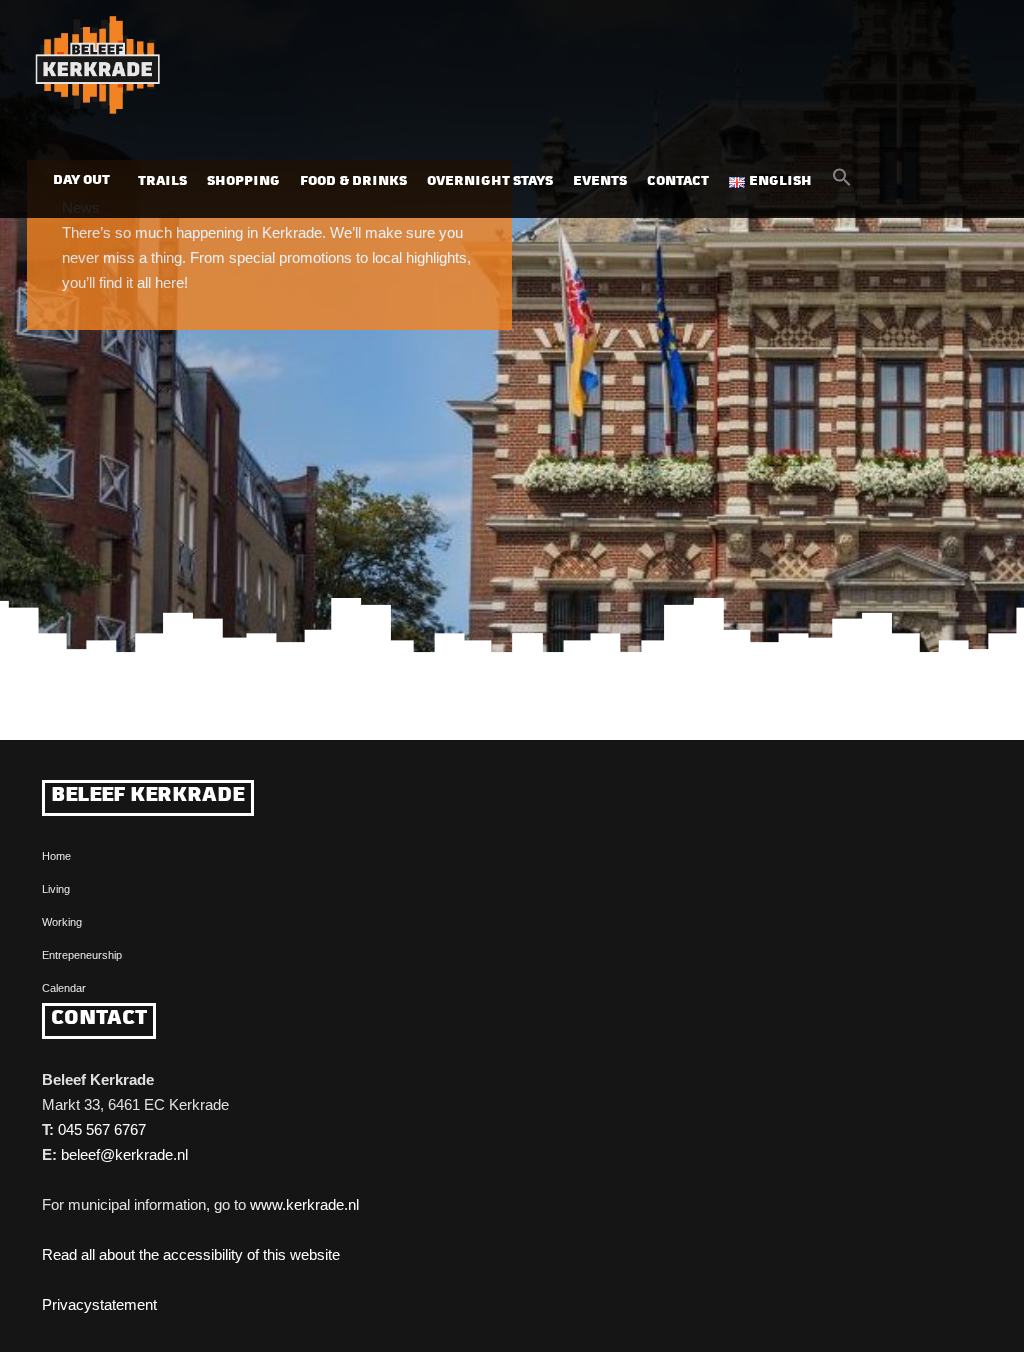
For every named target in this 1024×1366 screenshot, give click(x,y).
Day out (81, 180)
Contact (678, 181)
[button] (842, 183)
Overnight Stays (490, 181)
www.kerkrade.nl (304, 1204)
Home (56, 856)
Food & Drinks (353, 181)
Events (600, 181)
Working (62, 922)
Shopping (243, 181)
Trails (162, 181)
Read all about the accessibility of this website (191, 1254)
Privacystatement (99, 1304)
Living (56, 889)
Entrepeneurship (82, 955)
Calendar (64, 988)
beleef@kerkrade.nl (124, 1154)
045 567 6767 (102, 1129)
